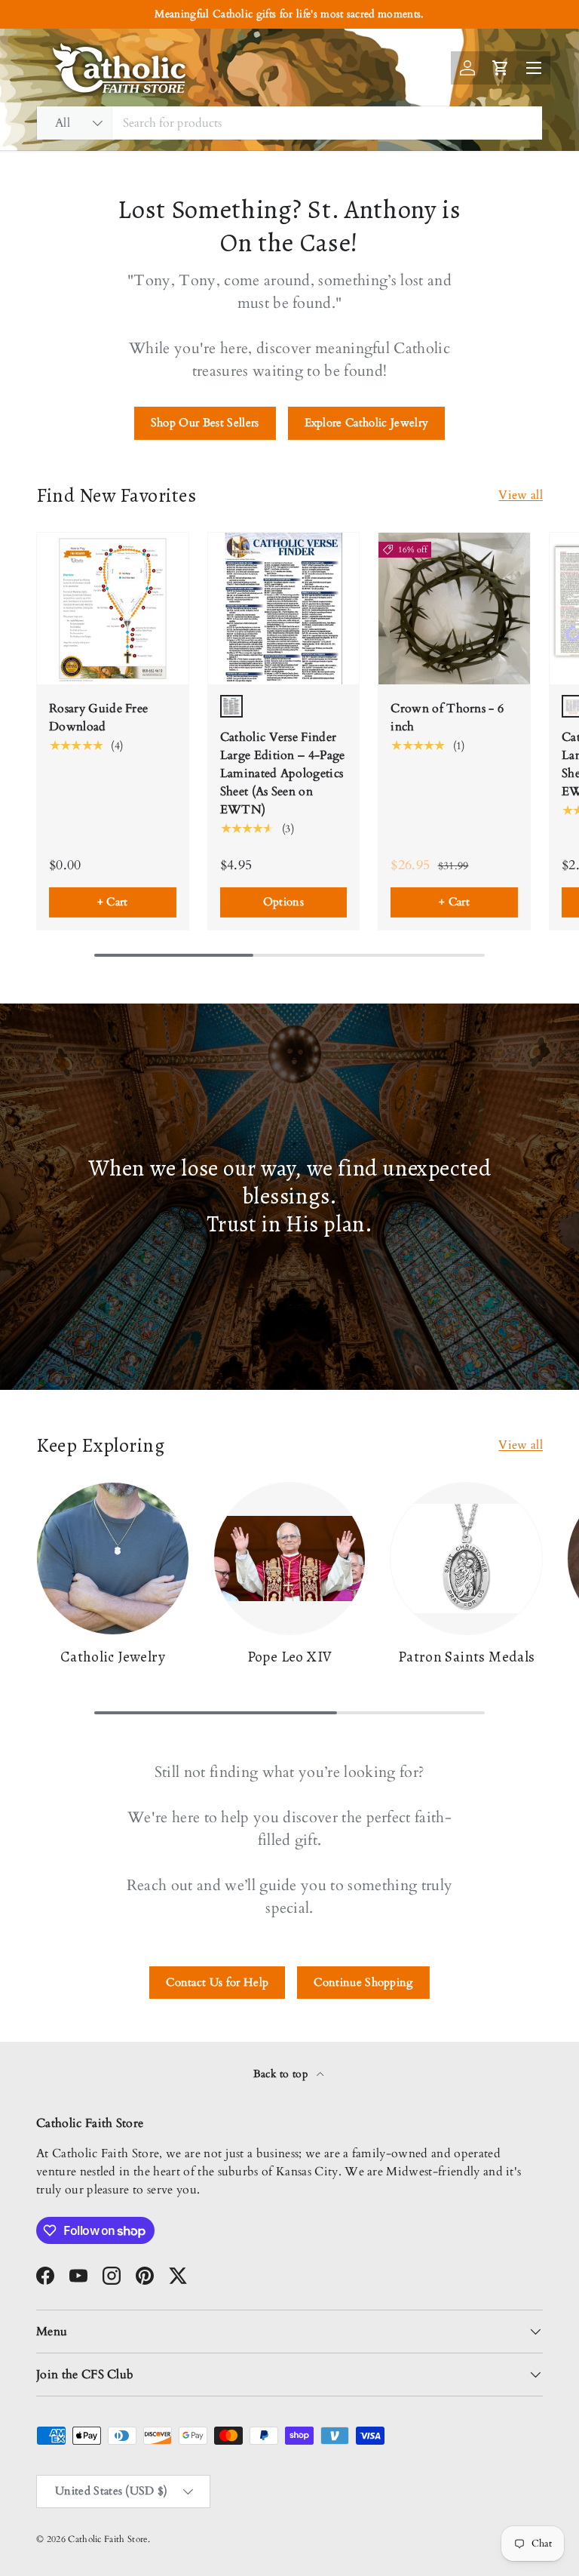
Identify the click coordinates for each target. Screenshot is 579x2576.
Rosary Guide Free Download (98, 718)
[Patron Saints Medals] (466, 1559)
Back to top (282, 2074)
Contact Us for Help (217, 1982)
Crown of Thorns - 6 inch (447, 718)
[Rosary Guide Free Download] (113, 609)
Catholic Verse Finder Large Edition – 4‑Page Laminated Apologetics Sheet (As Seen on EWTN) (283, 773)
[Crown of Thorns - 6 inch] (454, 609)
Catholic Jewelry (113, 1657)
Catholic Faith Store (107, 2539)
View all (521, 495)
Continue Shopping (363, 1982)
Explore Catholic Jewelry (367, 423)
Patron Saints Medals (467, 1657)
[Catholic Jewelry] (113, 1559)
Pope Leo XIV (290, 1657)
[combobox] (289, 123)
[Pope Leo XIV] (290, 1559)
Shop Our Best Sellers (205, 423)
